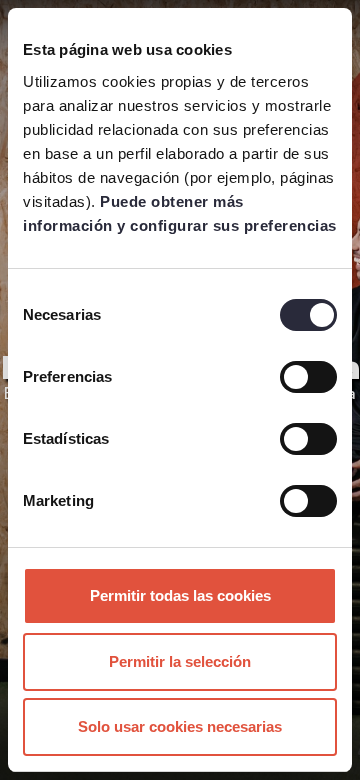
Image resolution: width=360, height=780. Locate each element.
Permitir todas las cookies (180, 595)
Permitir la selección (180, 661)
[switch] (308, 377)
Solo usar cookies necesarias (180, 726)
